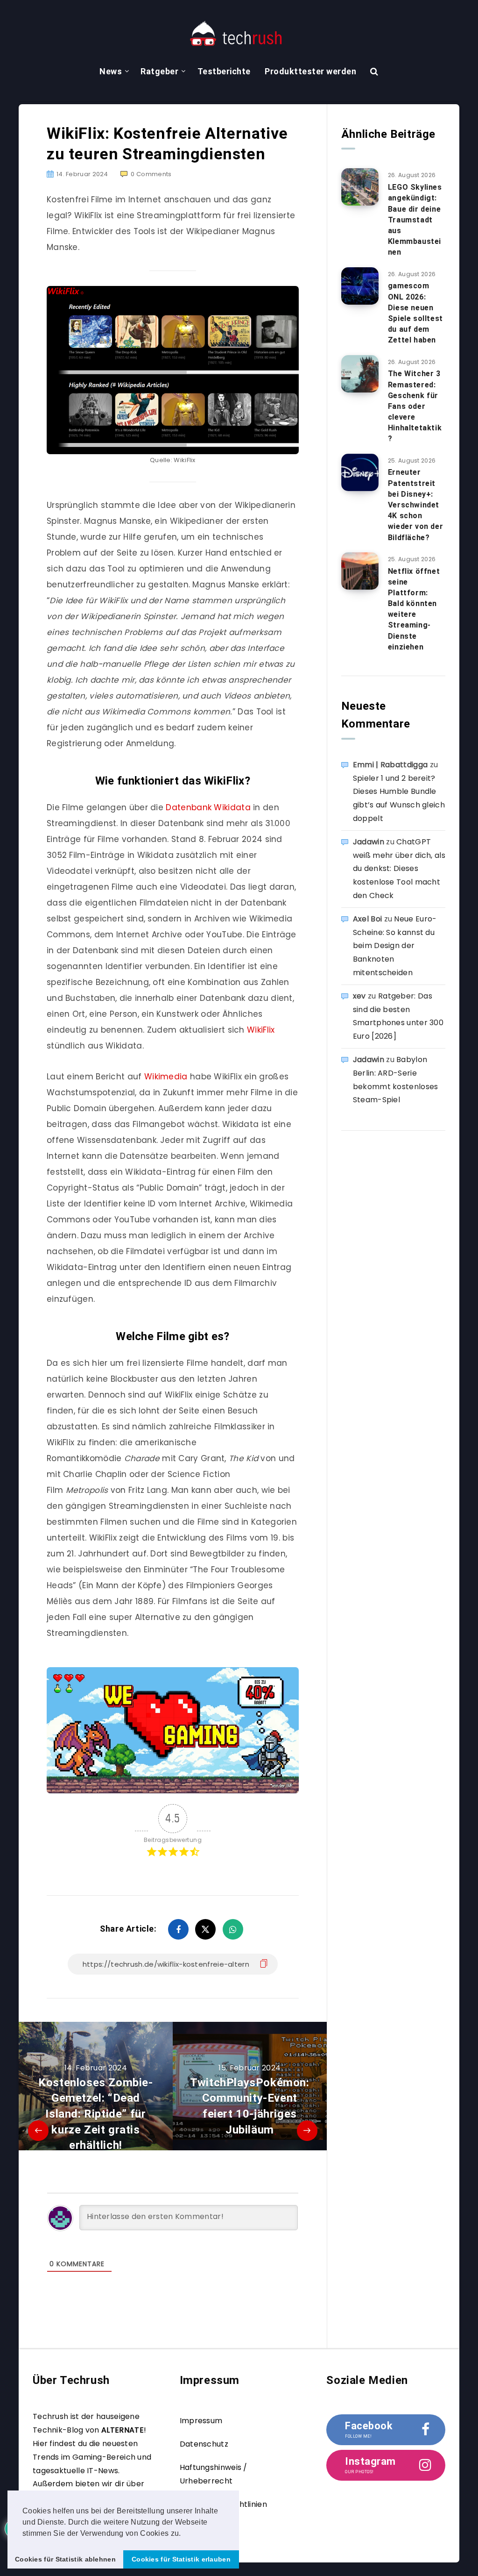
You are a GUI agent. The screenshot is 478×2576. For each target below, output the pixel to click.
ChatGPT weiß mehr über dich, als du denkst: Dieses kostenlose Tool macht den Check (399, 869)
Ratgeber (159, 71)
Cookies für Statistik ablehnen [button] (65, 2559)
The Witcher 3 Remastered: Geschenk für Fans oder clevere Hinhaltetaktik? (415, 406)
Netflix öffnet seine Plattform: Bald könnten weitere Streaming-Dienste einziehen (414, 609)
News (111, 71)
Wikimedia (166, 1077)
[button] (184, 2534)
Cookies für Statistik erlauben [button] (181, 2559)
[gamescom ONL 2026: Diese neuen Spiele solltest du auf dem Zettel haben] (360, 286)
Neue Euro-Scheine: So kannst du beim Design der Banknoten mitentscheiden (395, 946)
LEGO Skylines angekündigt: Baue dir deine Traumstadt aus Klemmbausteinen (415, 220)
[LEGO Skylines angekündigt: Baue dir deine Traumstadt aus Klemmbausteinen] (360, 187)
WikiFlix (260, 1030)
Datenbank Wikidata (209, 807)
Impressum (201, 2421)
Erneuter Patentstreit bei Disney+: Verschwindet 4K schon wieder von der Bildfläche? (415, 505)
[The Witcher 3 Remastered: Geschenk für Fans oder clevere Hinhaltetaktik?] (360, 374)
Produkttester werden (310, 71)
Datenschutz (204, 2444)
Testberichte (224, 71)
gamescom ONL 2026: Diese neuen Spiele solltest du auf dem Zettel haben (415, 313)
